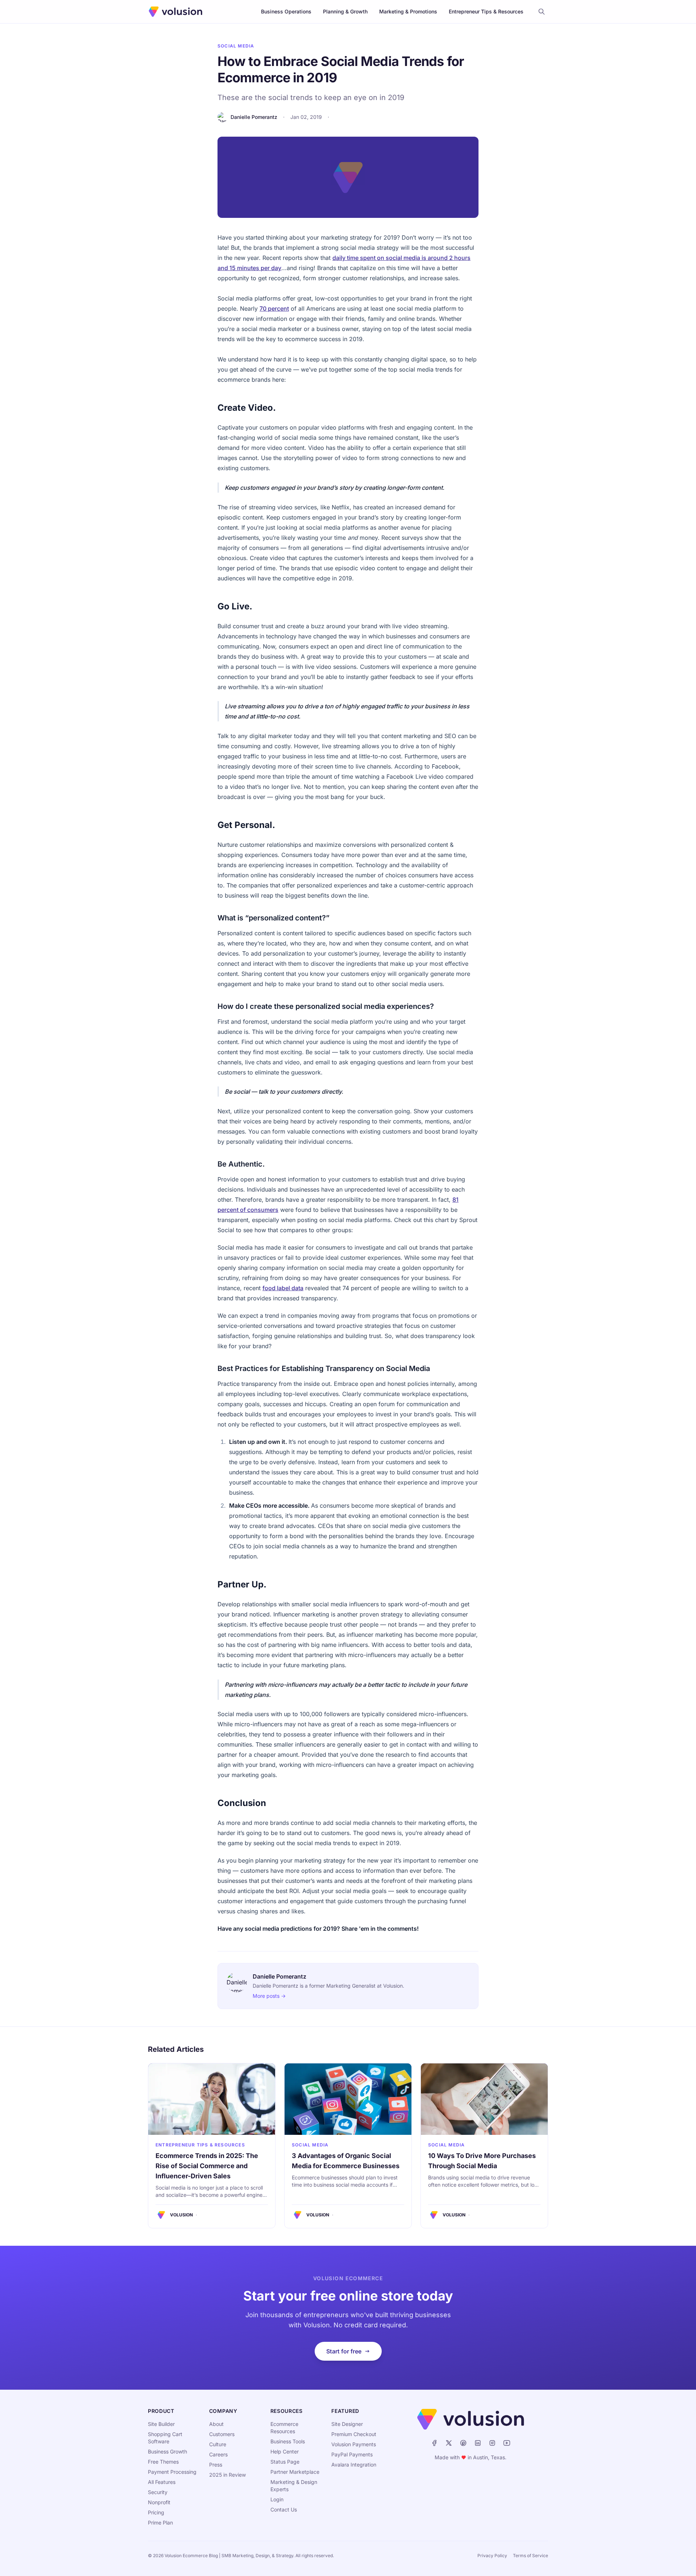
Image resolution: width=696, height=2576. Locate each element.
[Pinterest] (463, 2443)
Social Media (236, 46)
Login (277, 2499)
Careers (218, 2454)
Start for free (344, 2351)
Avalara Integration (354, 2465)
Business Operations (286, 11)
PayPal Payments (352, 2454)
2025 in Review (227, 2475)
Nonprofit (159, 2502)
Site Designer (347, 2424)
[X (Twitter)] (449, 2443)
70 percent (274, 308)
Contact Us (284, 2509)
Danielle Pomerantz (254, 117)
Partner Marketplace (295, 2472)
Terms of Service (531, 2556)
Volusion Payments (354, 2444)
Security (158, 2492)
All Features (162, 2482)
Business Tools (288, 2441)
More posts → (269, 1996)
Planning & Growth (345, 11)
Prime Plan (160, 2523)
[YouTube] (507, 2443)
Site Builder (161, 2424)
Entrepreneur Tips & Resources (486, 11)
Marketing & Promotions (408, 11)
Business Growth (167, 2451)
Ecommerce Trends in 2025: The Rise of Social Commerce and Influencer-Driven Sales (207, 2166)
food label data (283, 1288)
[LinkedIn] (478, 2443)
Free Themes (163, 2462)
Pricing (156, 2512)
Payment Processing (172, 2472)
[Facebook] (434, 2443)
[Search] (542, 12)
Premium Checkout (354, 2434)
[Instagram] (492, 2443)
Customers (222, 2434)
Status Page (285, 2462)
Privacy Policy (492, 2556)
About (216, 2424)
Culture (218, 2444)
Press (216, 2465)
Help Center (285, 2451)
